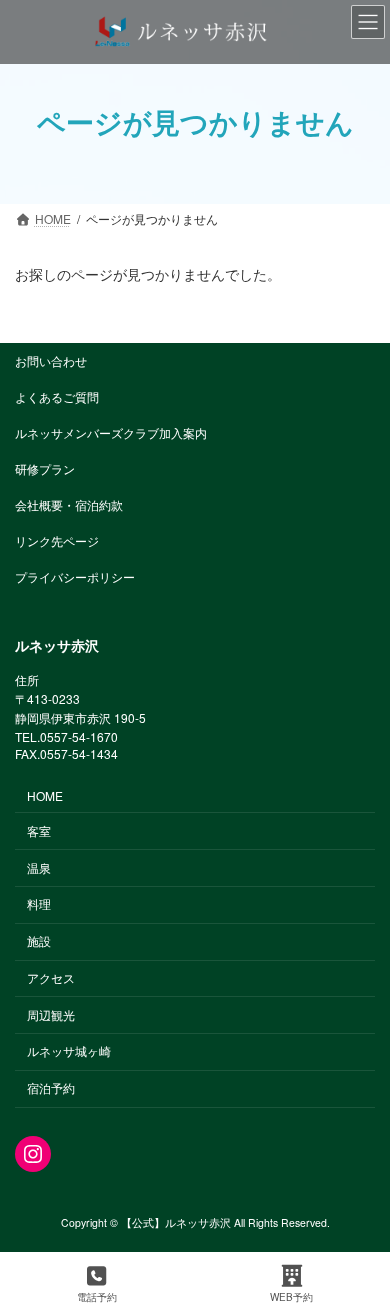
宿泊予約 (51, 1087)
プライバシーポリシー (75, 576)
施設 (39, 940)
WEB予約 (291, 1297)
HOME (45, 795)
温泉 (39, 866)
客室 (39, 830)
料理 (39, 903)
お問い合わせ (51, 360)
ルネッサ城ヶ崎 (69, 1050)
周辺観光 (51, 1013)
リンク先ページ (57, 540)
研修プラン (45, 468)
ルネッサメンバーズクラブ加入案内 (111, 432)
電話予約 (97, 1297)
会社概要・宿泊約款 (69, 504)
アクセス (51, 977)
